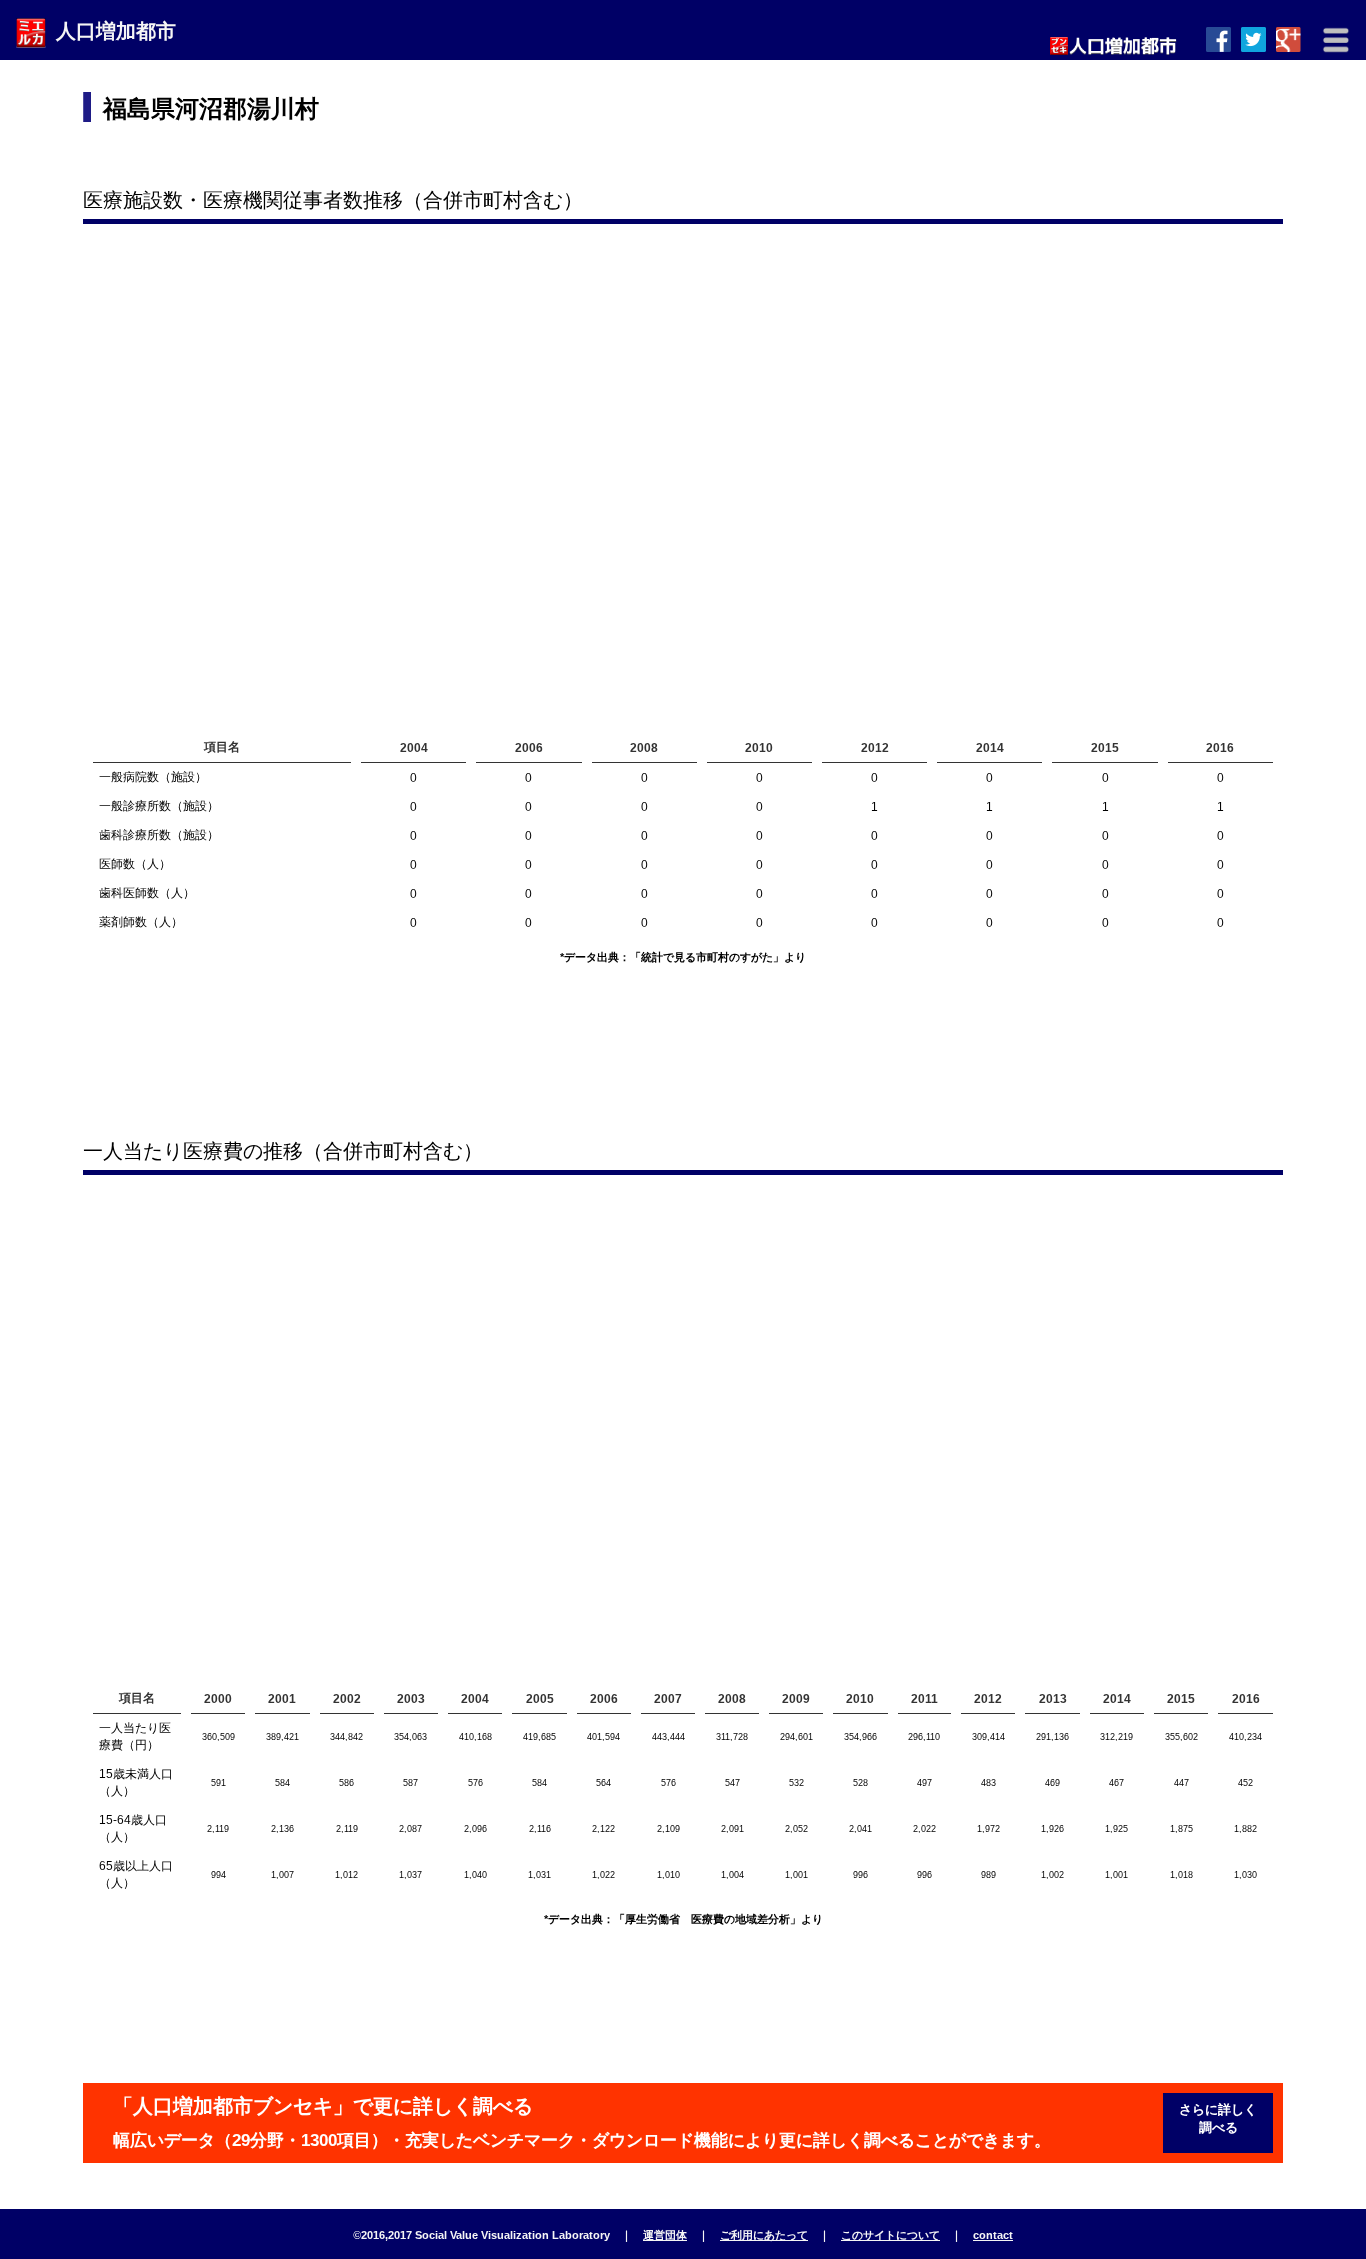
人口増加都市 (116, 31)
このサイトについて (890, 2235)
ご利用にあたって (764, 2235)
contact (993, 2235)
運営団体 (665, 2235)
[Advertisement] (914, 125)
